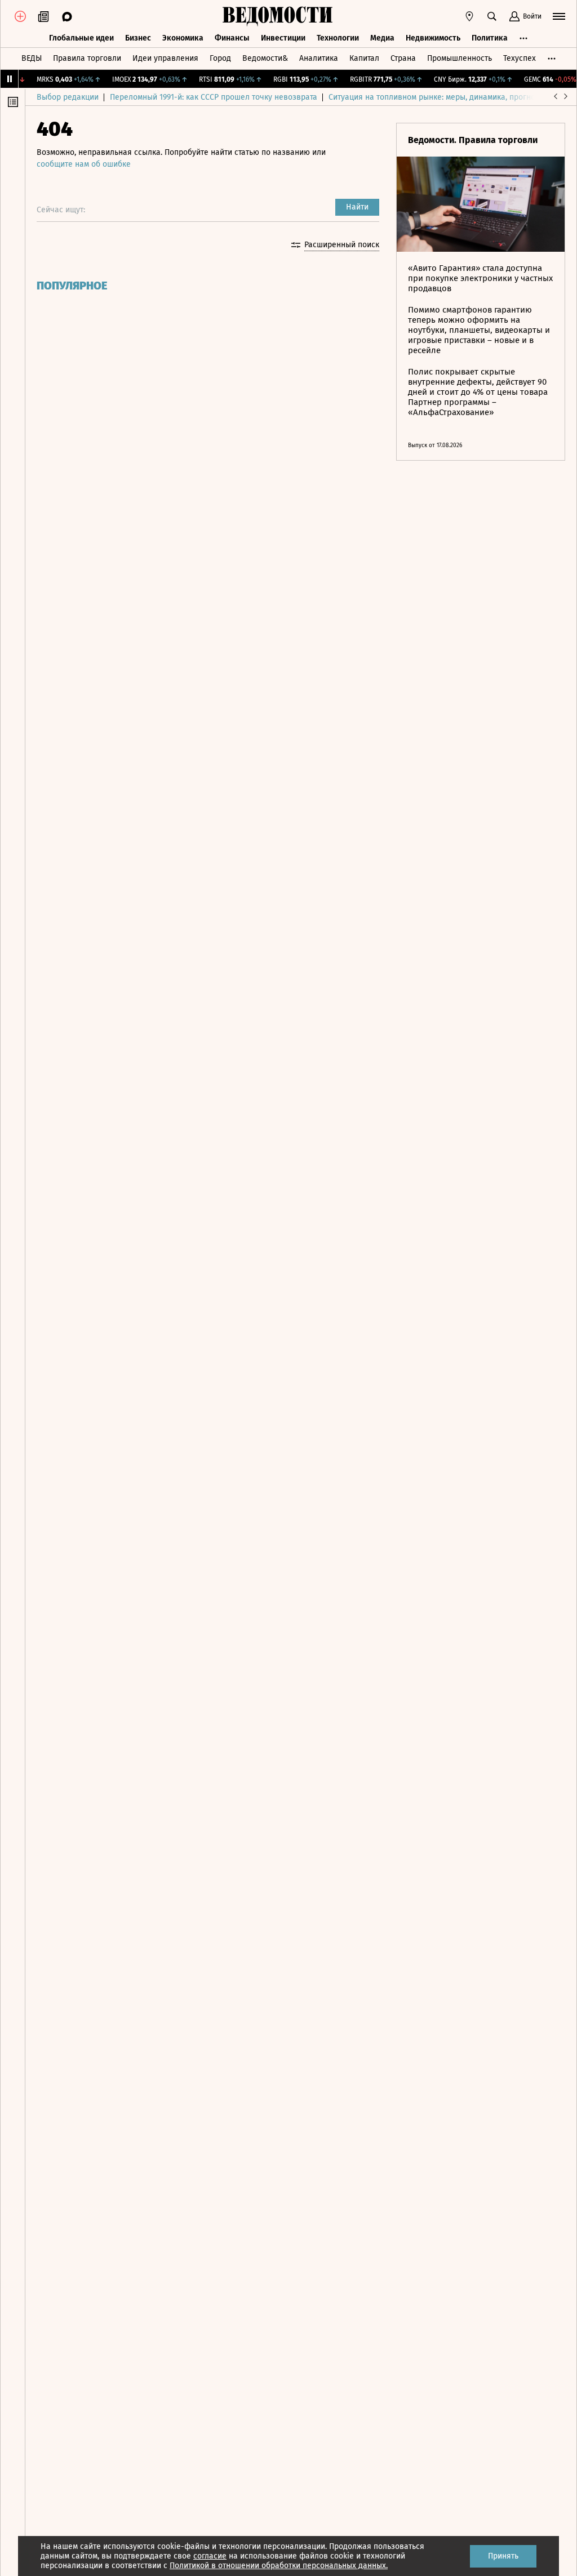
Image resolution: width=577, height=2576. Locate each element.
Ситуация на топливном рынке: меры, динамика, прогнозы (437, 97)
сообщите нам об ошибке (84, 164)
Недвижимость (433, 38)
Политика (490, 38)
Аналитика (319, 58)
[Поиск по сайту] (492, 16)
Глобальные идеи (81, 38)
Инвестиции (283, 38)
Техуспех (520, 58)
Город (220, 58)
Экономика (183, 38)
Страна (403, 58)
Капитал (364, 58)
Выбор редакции (68, 97)
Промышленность (460, 58)
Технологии (338, 38)
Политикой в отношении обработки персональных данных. (279, 2566)
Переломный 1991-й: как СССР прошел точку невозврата (214, 97)
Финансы (232, 38)
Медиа (382, 38)
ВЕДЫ (32, 58)
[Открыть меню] (559, 16)
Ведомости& (265, 58)
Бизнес (138, 38)
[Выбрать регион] (469, 16)
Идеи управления (165, 58)
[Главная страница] (277, 16)
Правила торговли (87, 58)
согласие (210, 2556)
